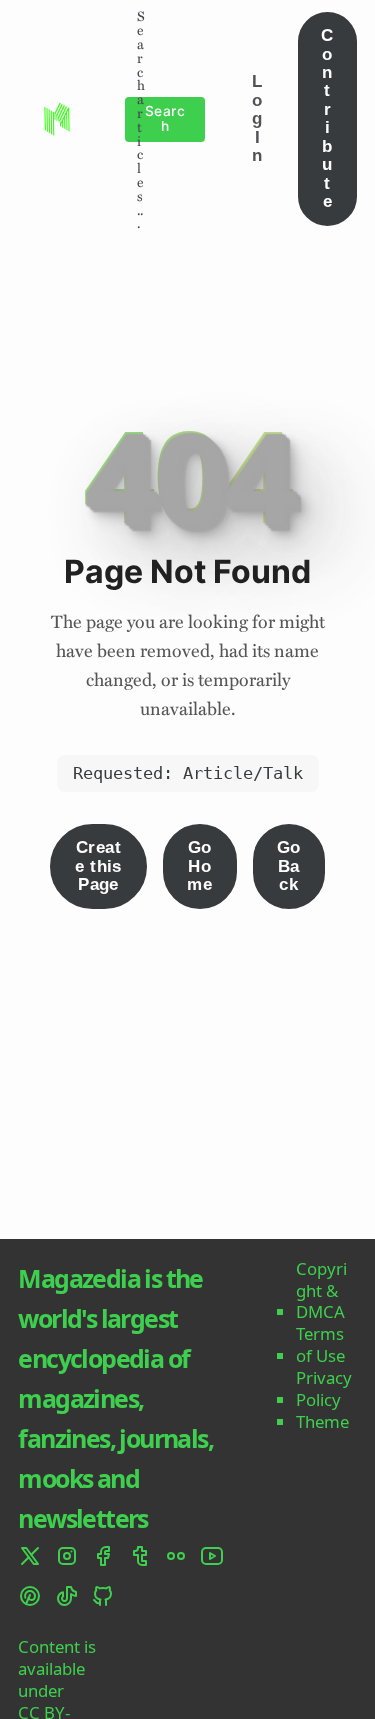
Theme (322, 1422)
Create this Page (98, 866)
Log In (257, 118)
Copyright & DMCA (321, 1290)
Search (165, 118)
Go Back (289, 866)
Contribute (327, 118)
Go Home (199, 866)
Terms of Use (320, 1345)
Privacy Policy (324, 1389)
